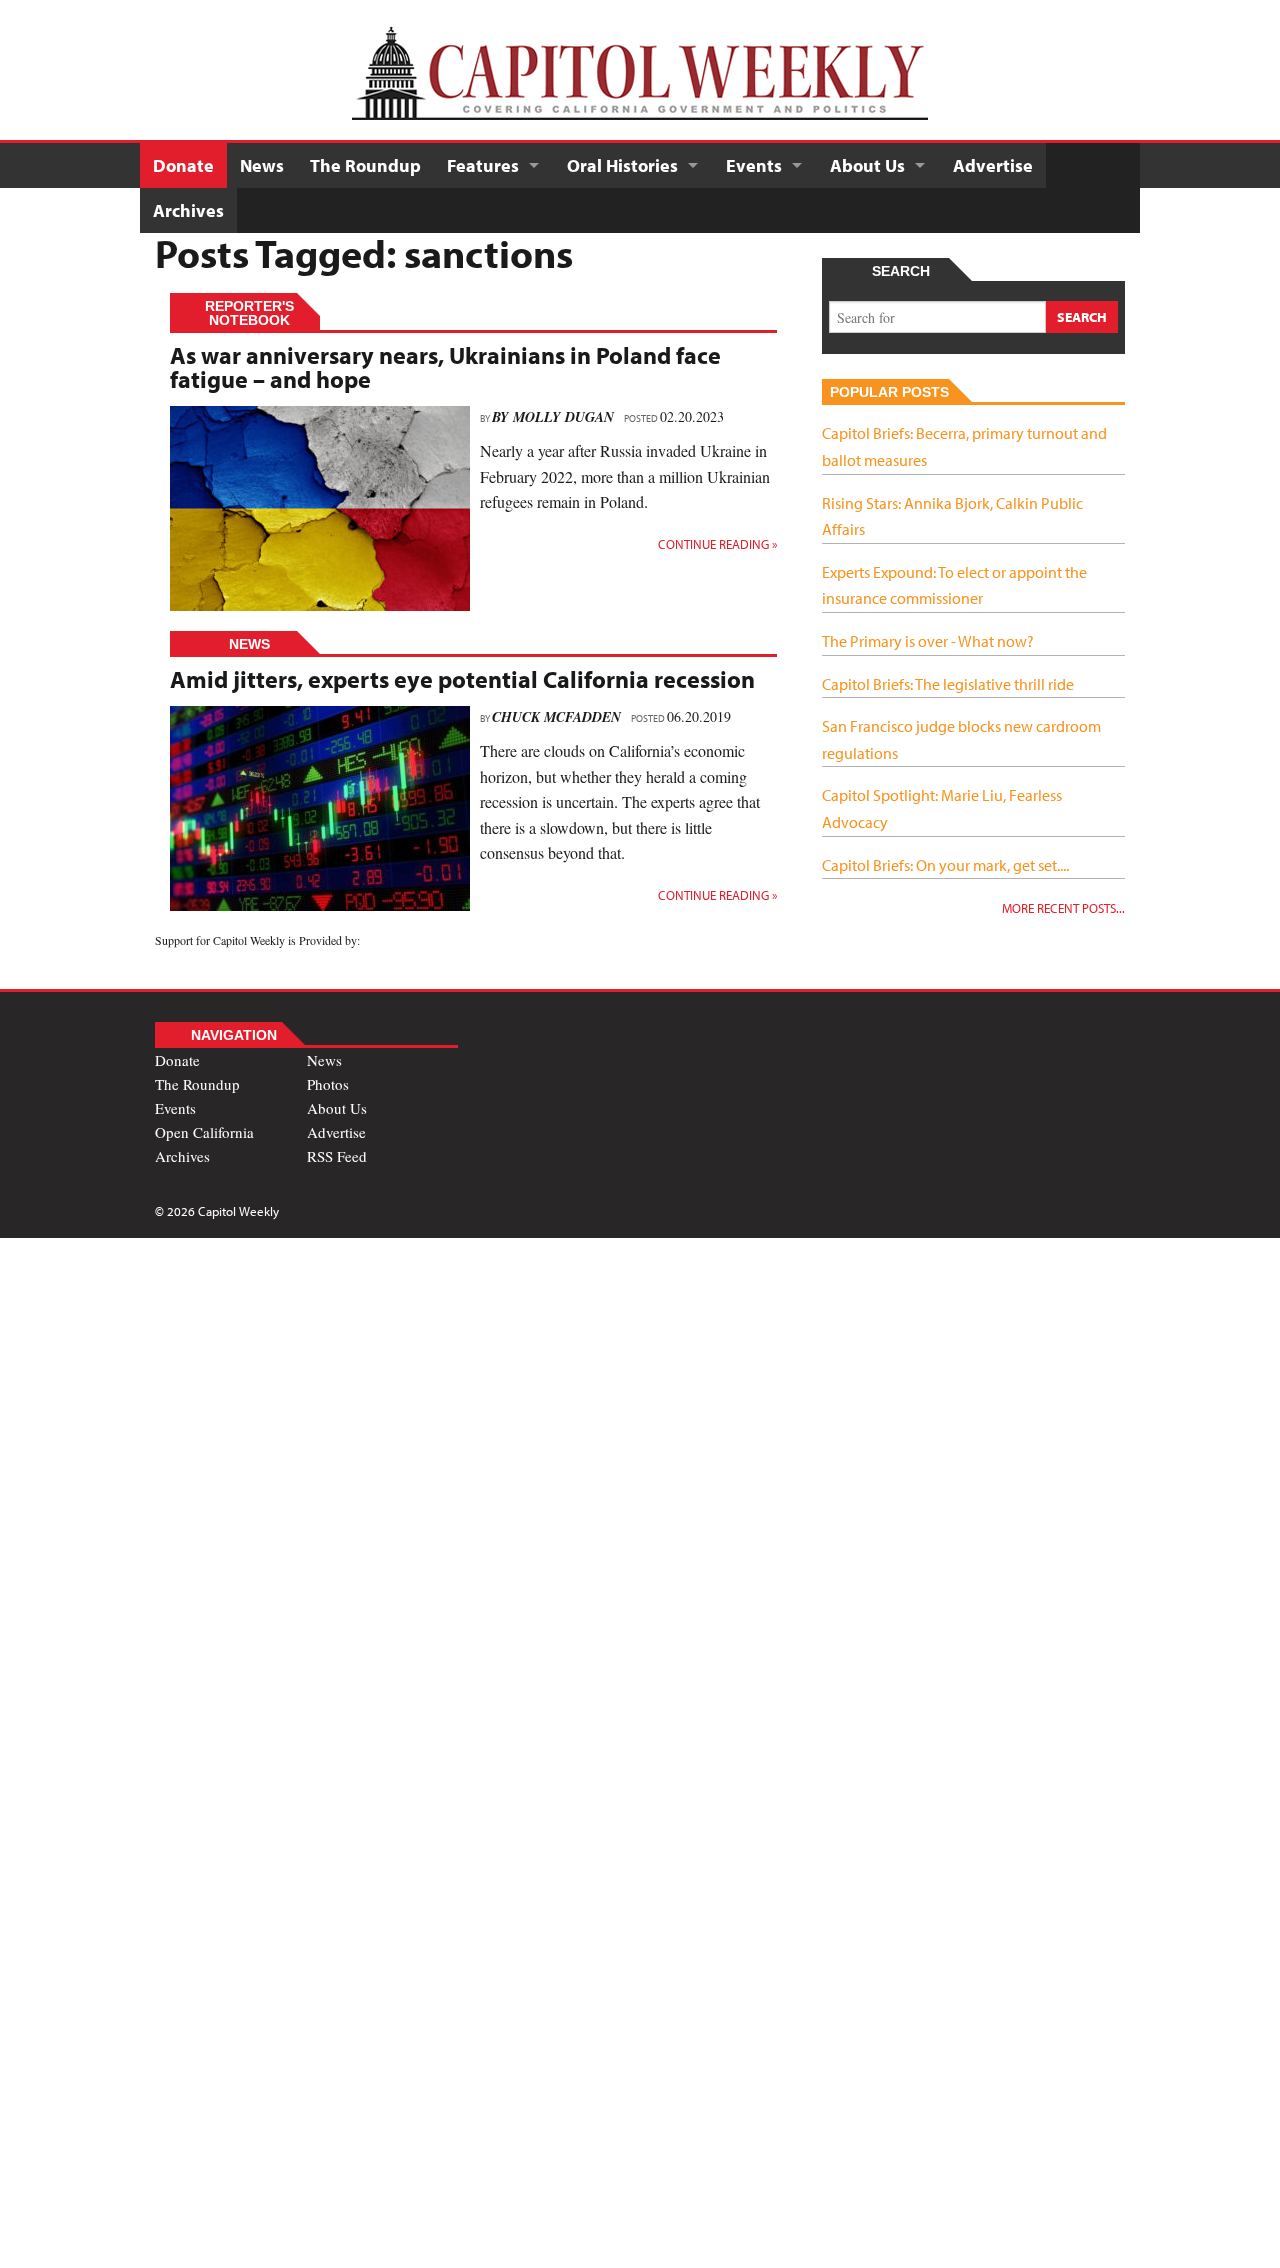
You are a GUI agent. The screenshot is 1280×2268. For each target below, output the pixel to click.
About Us (867, 165)
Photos (328, 1084)
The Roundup (365, 165)
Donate (183, 165)
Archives (188, 210)
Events (754, 165)
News (262, 165)
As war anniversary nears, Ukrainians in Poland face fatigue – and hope (445, 367)
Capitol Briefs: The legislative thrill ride (948, 684)
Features (483, 165)
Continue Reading (717, 544)
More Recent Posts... (1063, 908)
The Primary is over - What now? (928, 641)
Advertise (993, 165)
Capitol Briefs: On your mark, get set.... (945, 865)
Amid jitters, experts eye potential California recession (462, 679)
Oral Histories (622, 165)
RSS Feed (337, 1156)
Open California (204, 1132)
